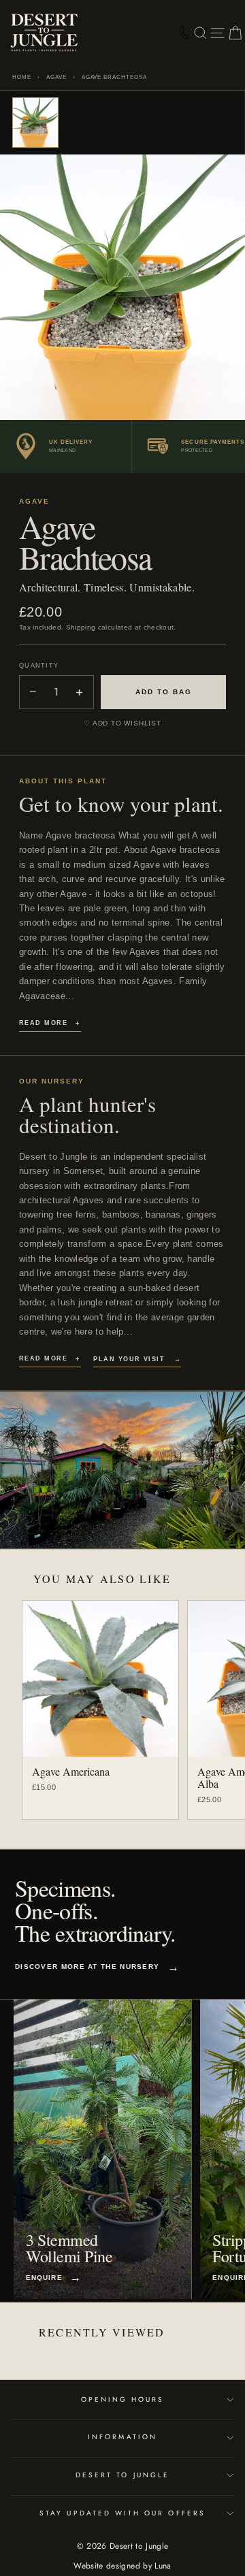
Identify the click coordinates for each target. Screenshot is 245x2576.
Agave (56, 77)
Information (122, 2437)
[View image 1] (35, 123)
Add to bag (164, 692)
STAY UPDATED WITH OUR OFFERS (122, 2513)
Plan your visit (137, 1359)
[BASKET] (235, 33)
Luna (163, 2566)
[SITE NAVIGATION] (217, 33)
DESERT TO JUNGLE (122, 2475)
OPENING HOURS (123, 2399)
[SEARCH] (200, 33)
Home (22, 77)
